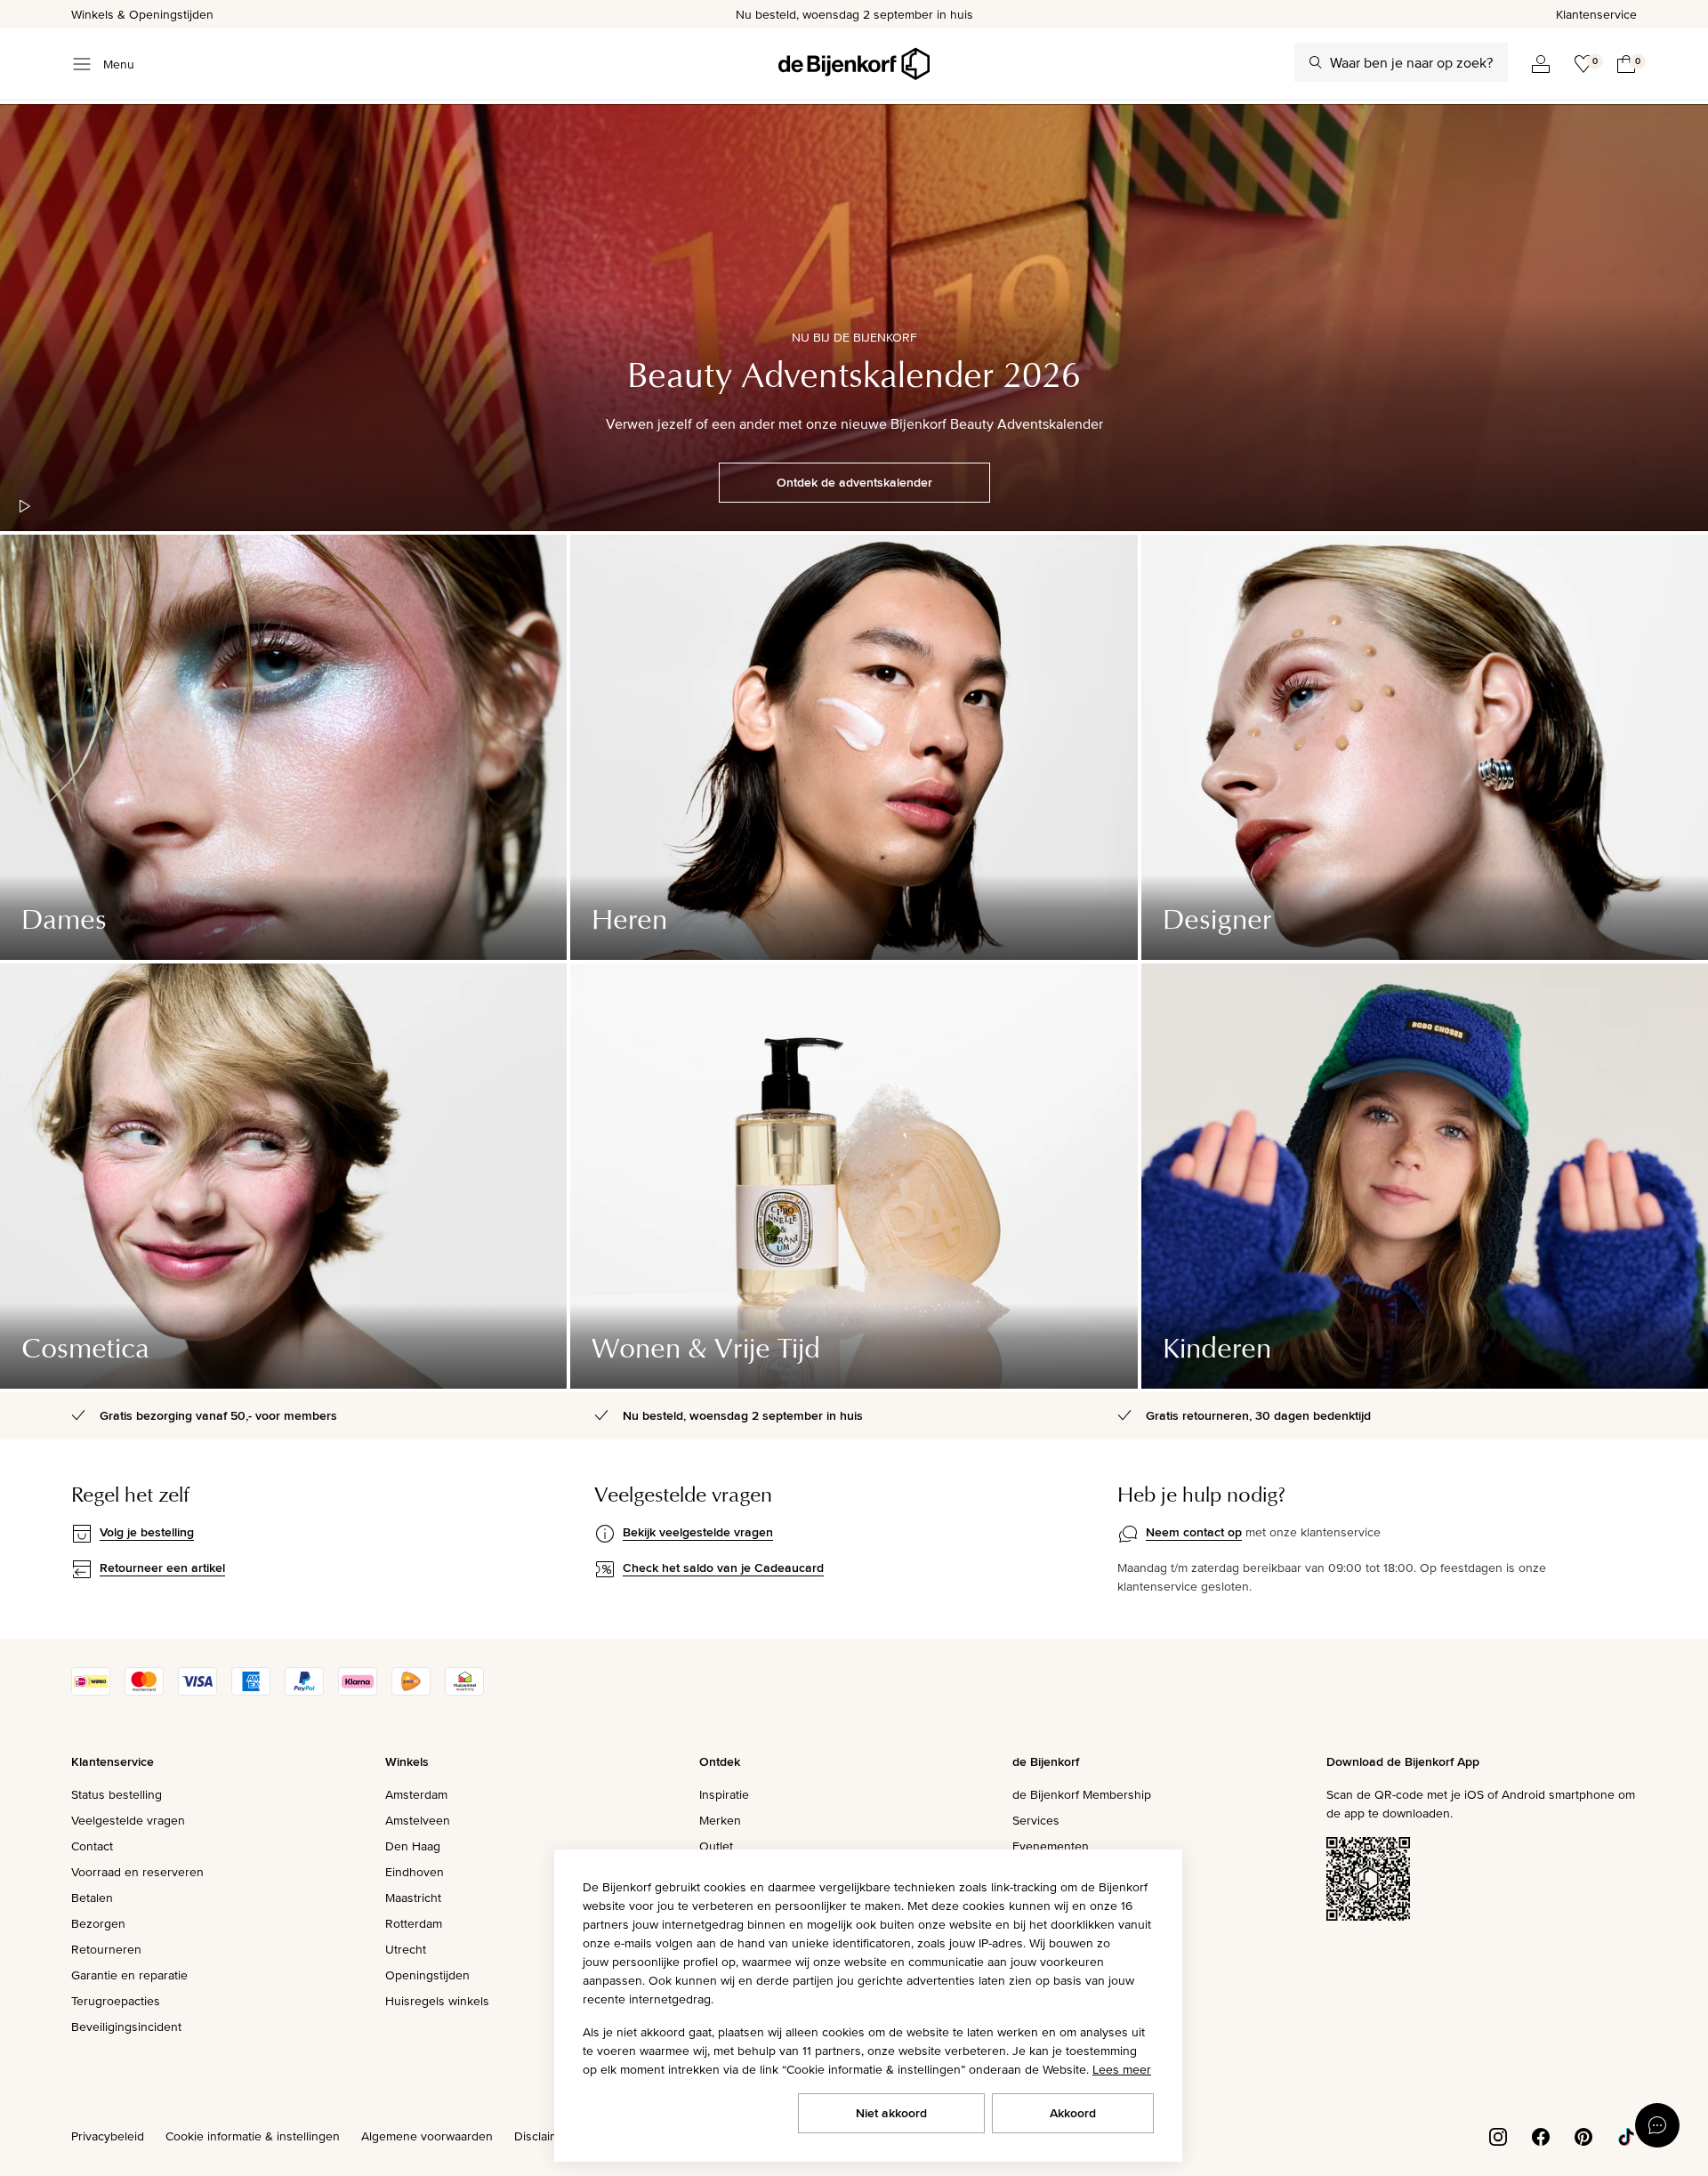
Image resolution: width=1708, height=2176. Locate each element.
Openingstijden (427, 1975)
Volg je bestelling (147, 1532)
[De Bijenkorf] (854, 64)
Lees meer (1122, 2069)
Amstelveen (418, 1820)
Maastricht (413, 1898)
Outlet (716, 1846)
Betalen (92, 1898)
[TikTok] (1626, 2135)
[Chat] (1657, 2125)
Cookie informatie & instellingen (253, 2136)
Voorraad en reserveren (137, 1872)
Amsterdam (416, 1794)
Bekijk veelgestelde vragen (698, 1532)
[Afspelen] (25, 506)
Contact (92, 1846)
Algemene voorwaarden (427, 2136)
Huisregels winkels (437, 2001)
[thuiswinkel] (464, 1691)
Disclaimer (543, 2136)
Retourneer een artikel (162, 1568)
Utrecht (406, 1949)
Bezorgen (98, 1923)
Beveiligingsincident (126, 2027)
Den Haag (413, 1846)
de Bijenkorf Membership (1082, 1794)
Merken (720, 1820)
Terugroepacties (116, 2001)
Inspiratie (724, 1794)
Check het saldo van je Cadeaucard (723, 1568)
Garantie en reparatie (129, 1975)
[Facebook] (1541, 2135)
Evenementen (1051, 1846)
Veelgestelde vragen (128, 1820)
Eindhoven (415, 1872)
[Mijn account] (1541, 64)
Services (1036, 1820)
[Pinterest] (1583, 2135)
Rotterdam (414, 1923)
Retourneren (106, 1949)
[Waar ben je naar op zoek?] (1316, 62)
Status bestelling (117, 1794)
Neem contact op (1194, 1532)
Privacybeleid (108, 2136)
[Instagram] (1498, 2135)
